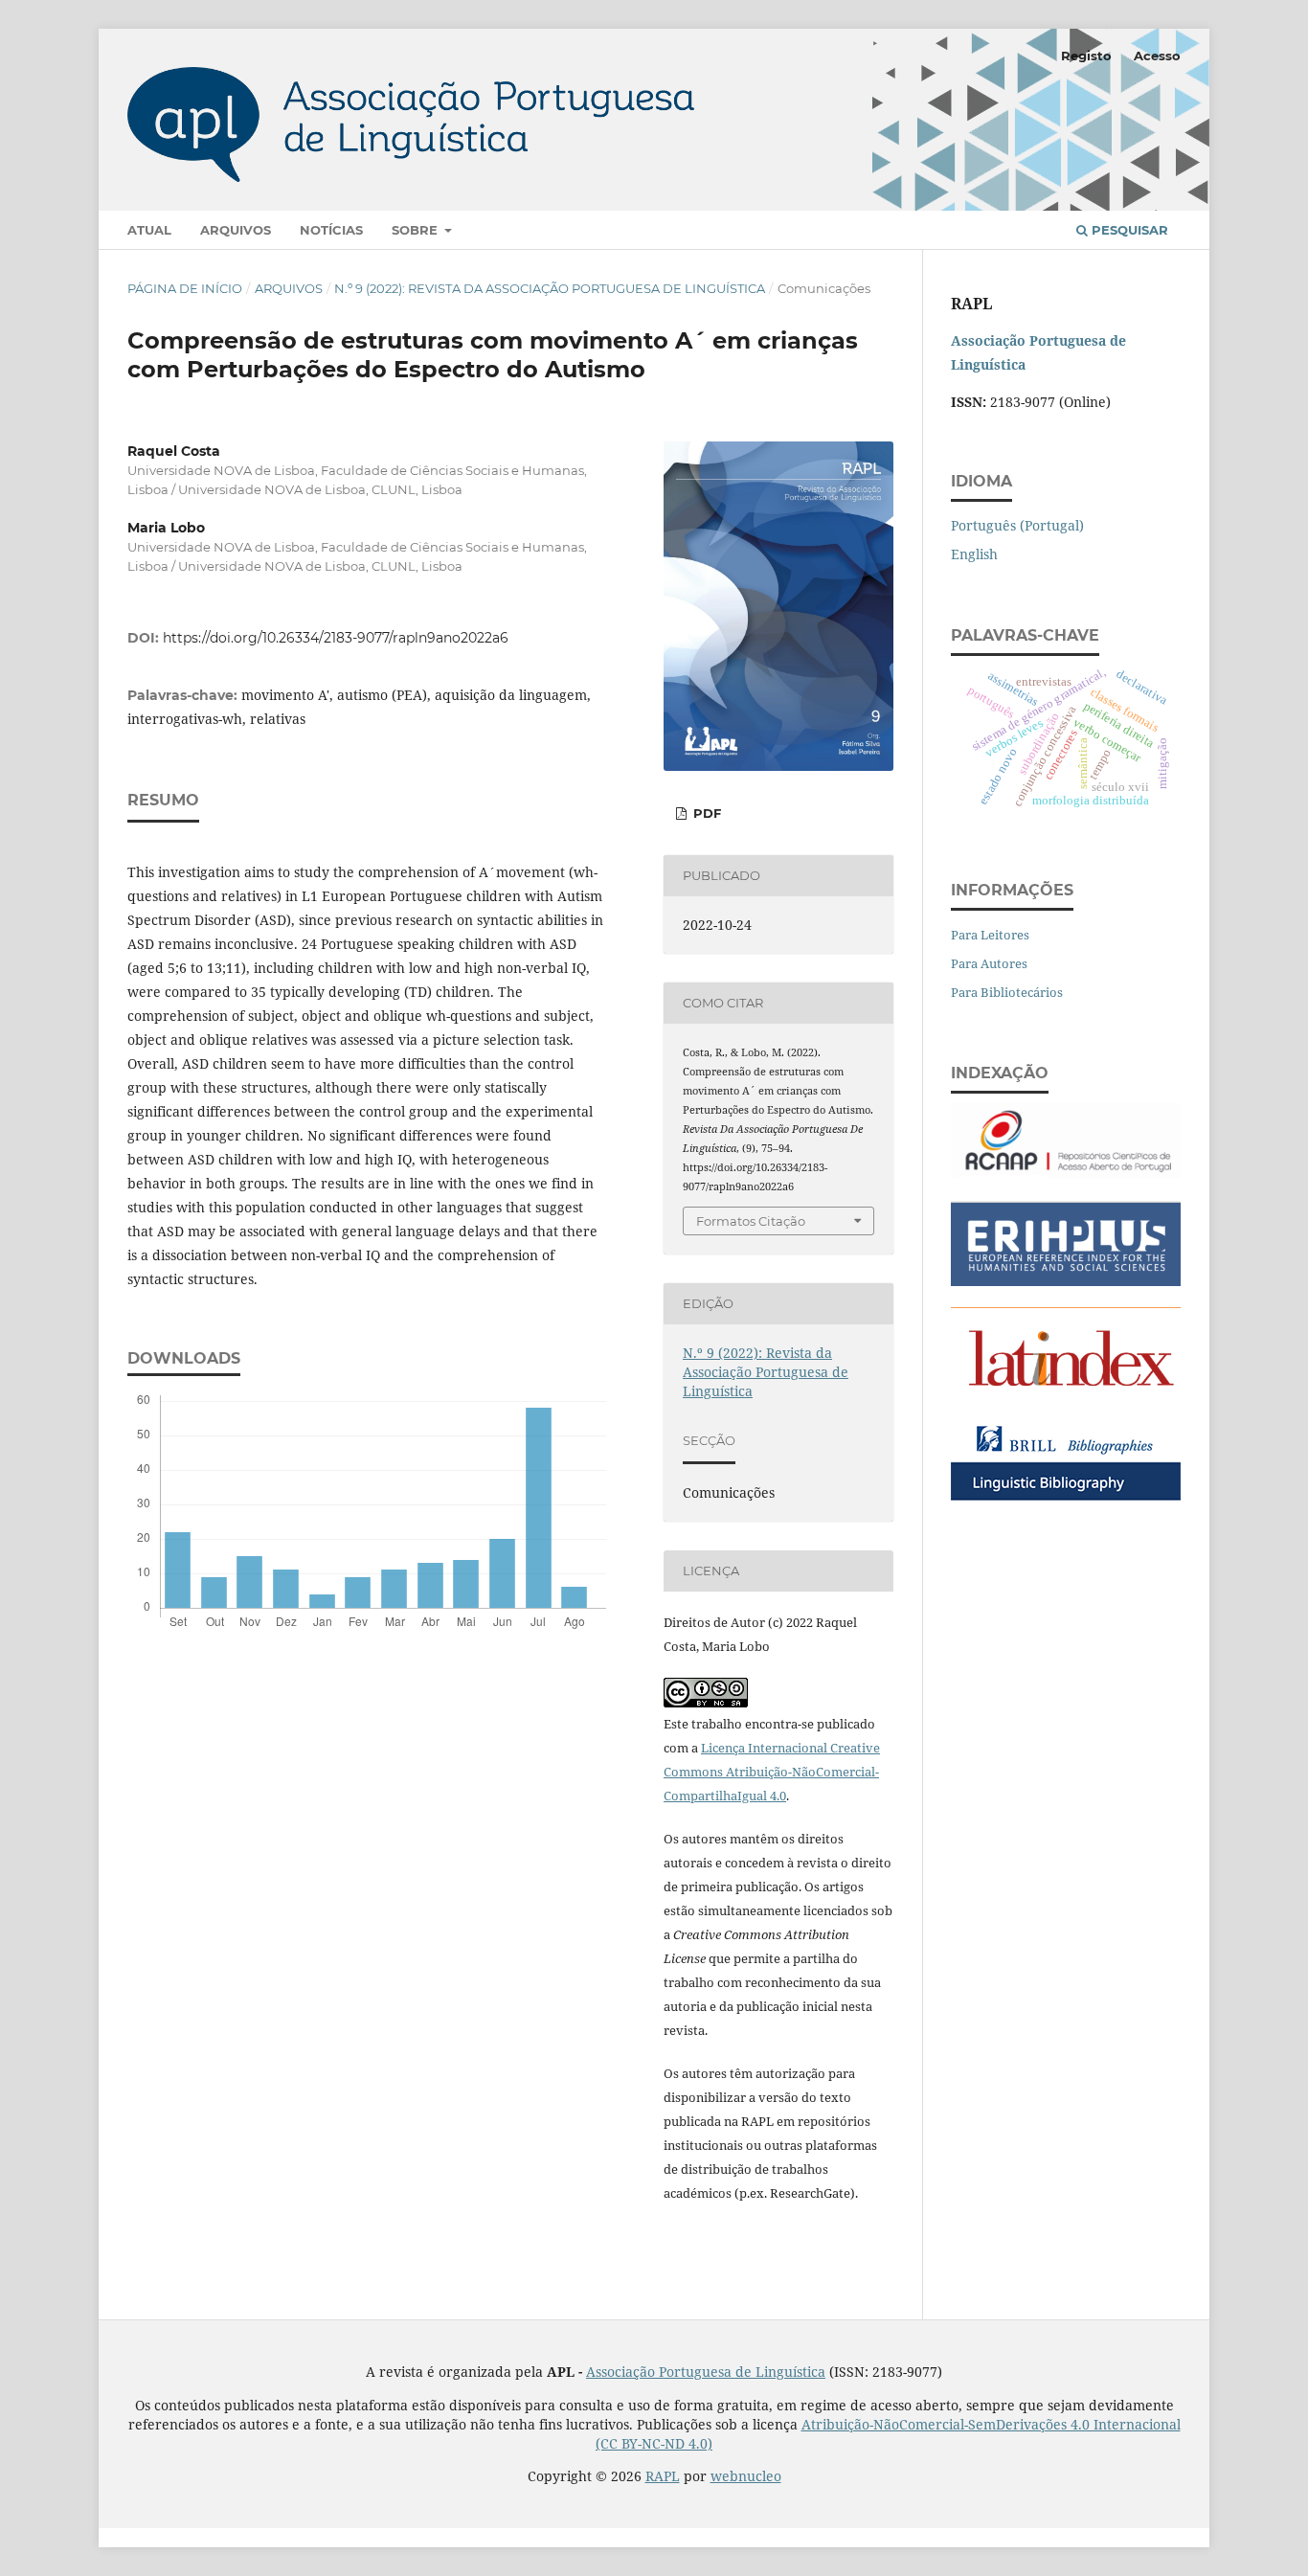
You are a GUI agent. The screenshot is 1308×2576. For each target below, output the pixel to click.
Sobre (417, 230)
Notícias (331, 230)
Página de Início (185, 288)
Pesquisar (1128, 230)
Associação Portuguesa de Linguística (706, 2372)
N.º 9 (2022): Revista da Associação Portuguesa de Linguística (550, 288)
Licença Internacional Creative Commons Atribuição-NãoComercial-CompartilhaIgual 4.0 (772, 1772)
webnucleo (746, 2476)
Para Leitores (990, 935)
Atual (149, 230)
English (974, 554)
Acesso (1157, 56)
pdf (705, 813)
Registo (1086, 56)
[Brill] (1066, 1499)
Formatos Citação (751, 1221)
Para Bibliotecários (1007, 992)
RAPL (663, 2476)
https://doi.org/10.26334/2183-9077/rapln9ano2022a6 (336, 638)
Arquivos (236, 230)
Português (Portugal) (1017, 525)
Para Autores (989, 963)
